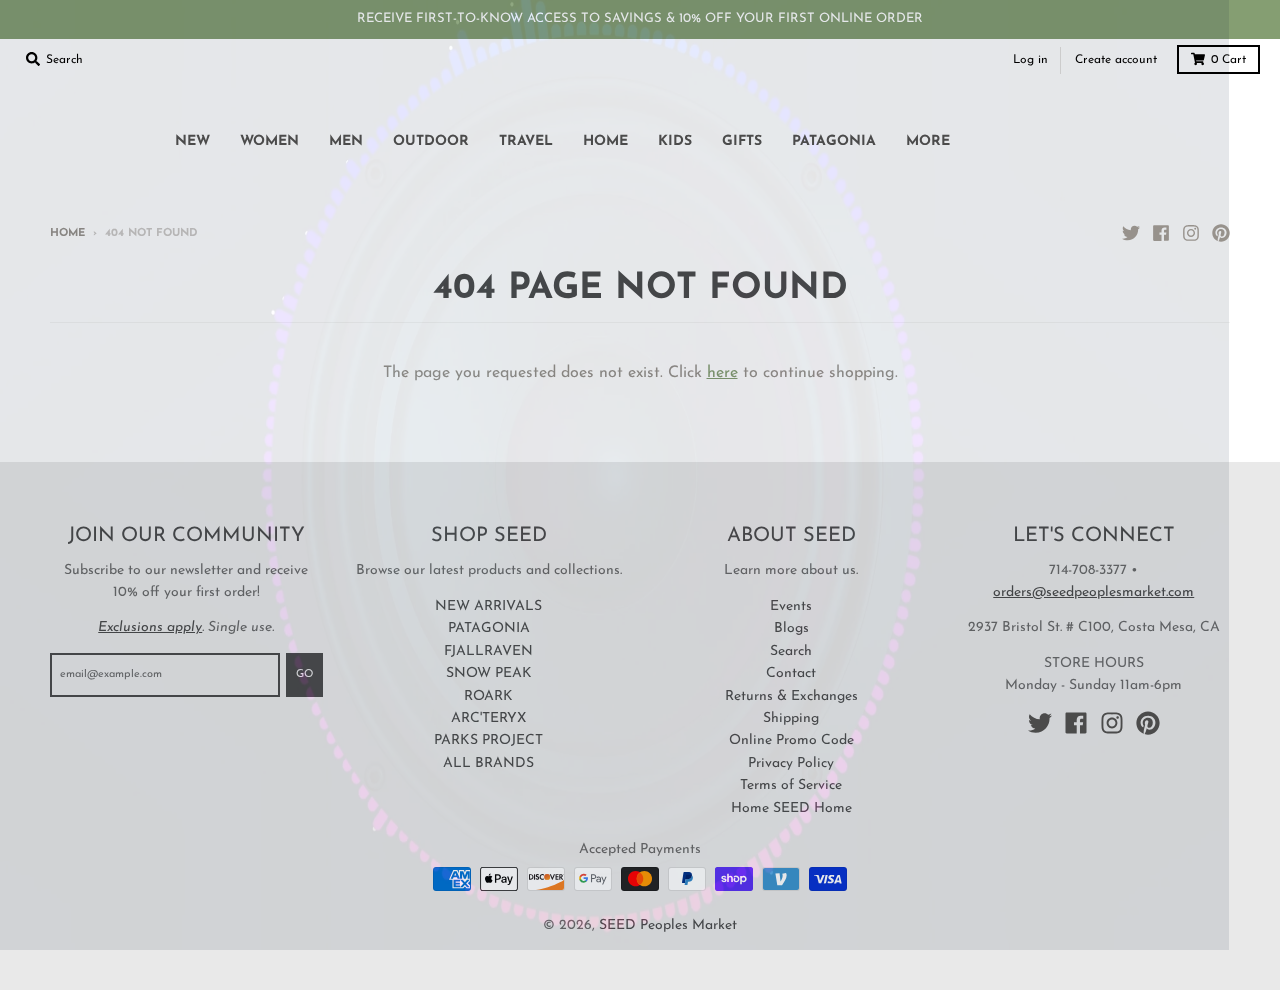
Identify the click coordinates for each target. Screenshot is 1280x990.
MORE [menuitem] (928, 141)
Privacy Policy (791, 763)
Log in (1030, 60)
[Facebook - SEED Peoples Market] (1161, 233)
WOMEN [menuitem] (269, 141)
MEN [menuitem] (346, 141)
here (722, 373)
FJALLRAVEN (488, 651)
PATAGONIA (489, 628)
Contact (791, 673)
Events (791, 606)
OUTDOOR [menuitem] (431, 141)
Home (67, 233)
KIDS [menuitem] (675, 141)
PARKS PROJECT (488, 740)
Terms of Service (791, 785)
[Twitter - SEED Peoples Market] (1131, 233)
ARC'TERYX (488, 718)
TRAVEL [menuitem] (526, 141)
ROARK (488, 696)
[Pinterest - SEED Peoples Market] (1221, 233)
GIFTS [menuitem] (742, 141)
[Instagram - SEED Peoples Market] (1191, 233)
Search (791, 651)
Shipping (791, 718)
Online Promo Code (791, 740)
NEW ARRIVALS (488, 606)
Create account (1116, 60)
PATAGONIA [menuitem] (834, 141)
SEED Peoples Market (668, 925)
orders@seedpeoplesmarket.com (1093, 592)
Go (304, 674)
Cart (1228, 60)
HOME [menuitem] (605, 141)
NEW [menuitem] (192, 141)
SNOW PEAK (489, 673)
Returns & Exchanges (791, 696)
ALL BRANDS (488, 763)
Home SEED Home (791, 808)
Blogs (791, 628)
